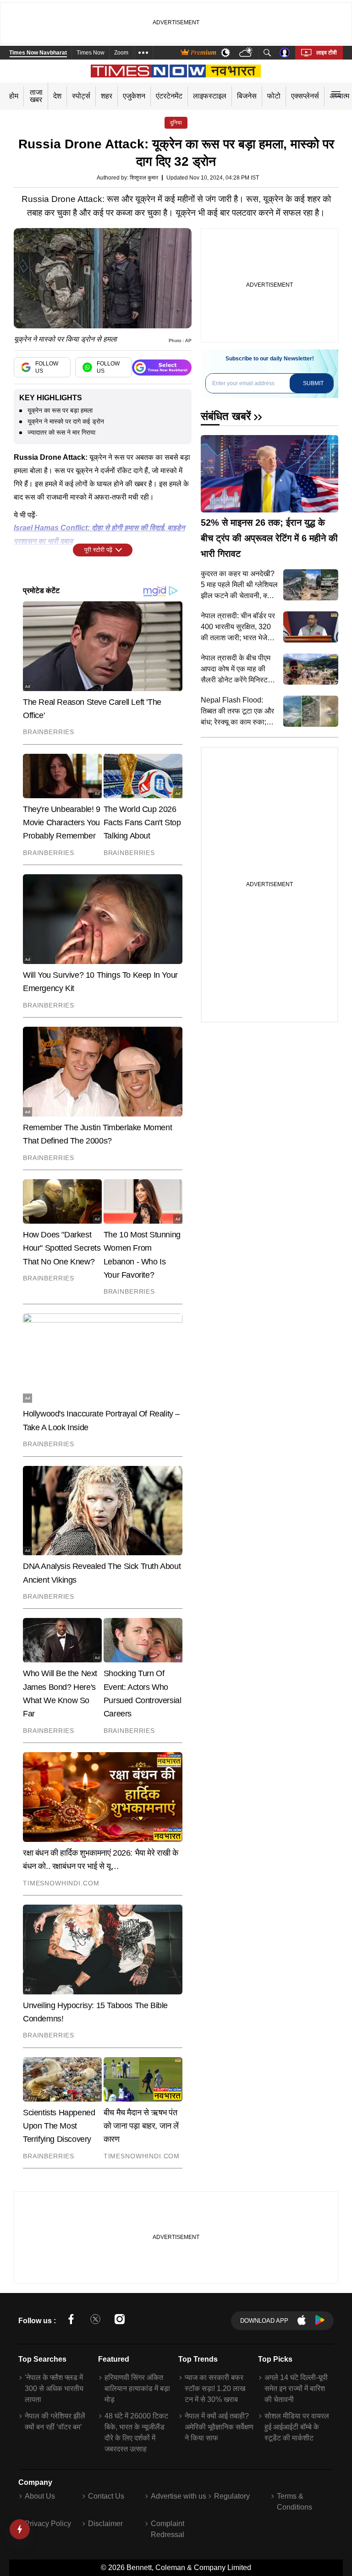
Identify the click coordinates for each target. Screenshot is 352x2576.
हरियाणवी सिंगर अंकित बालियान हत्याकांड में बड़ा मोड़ (137, 2388)
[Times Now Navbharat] (176, 71)
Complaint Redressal (168, 2529)
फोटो (274, 96)
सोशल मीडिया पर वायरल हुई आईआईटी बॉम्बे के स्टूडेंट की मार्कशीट (297, 2427)
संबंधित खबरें (226, 416)
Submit (313, 383)
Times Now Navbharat (38, 53)
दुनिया (176, 123)
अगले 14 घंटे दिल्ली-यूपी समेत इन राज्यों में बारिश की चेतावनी (296, 2388)
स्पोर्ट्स (81, 96)
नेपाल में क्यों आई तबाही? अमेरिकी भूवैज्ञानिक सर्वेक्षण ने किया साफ (219, 2427)
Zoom (121, 53)
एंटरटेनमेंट (169, 96)
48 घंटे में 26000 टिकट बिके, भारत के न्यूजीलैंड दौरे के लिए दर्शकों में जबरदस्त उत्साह (136, 2432)
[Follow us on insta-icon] (120, 2321)
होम (14, 96)
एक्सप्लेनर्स (305, 96)
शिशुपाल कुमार (144, 178)
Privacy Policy (48, 2524)
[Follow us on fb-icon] (71, 2321)
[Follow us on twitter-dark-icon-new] (95, 2321)
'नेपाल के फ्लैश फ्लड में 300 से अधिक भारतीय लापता (54, 2388)
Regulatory (232, 2496)
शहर (107, 96)
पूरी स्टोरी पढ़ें (98, 550)
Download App (264, 2321)
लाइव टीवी (327, 53)
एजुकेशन (134, 96)
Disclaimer (105, 2524)
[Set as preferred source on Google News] (162, 368)
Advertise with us (179, 2496)
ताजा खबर (36, 96)
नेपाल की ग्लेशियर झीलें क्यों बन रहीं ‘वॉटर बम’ (55, 2421)
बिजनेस (247, 96)
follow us (47, 367)
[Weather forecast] (247, 53)
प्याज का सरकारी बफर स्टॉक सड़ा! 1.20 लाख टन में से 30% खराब (215, 2388)
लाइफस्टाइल (210, 96)
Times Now (91, 53)
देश (57, 96)
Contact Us (106, 2496)
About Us (40, 2496)
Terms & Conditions (294, 2502)
